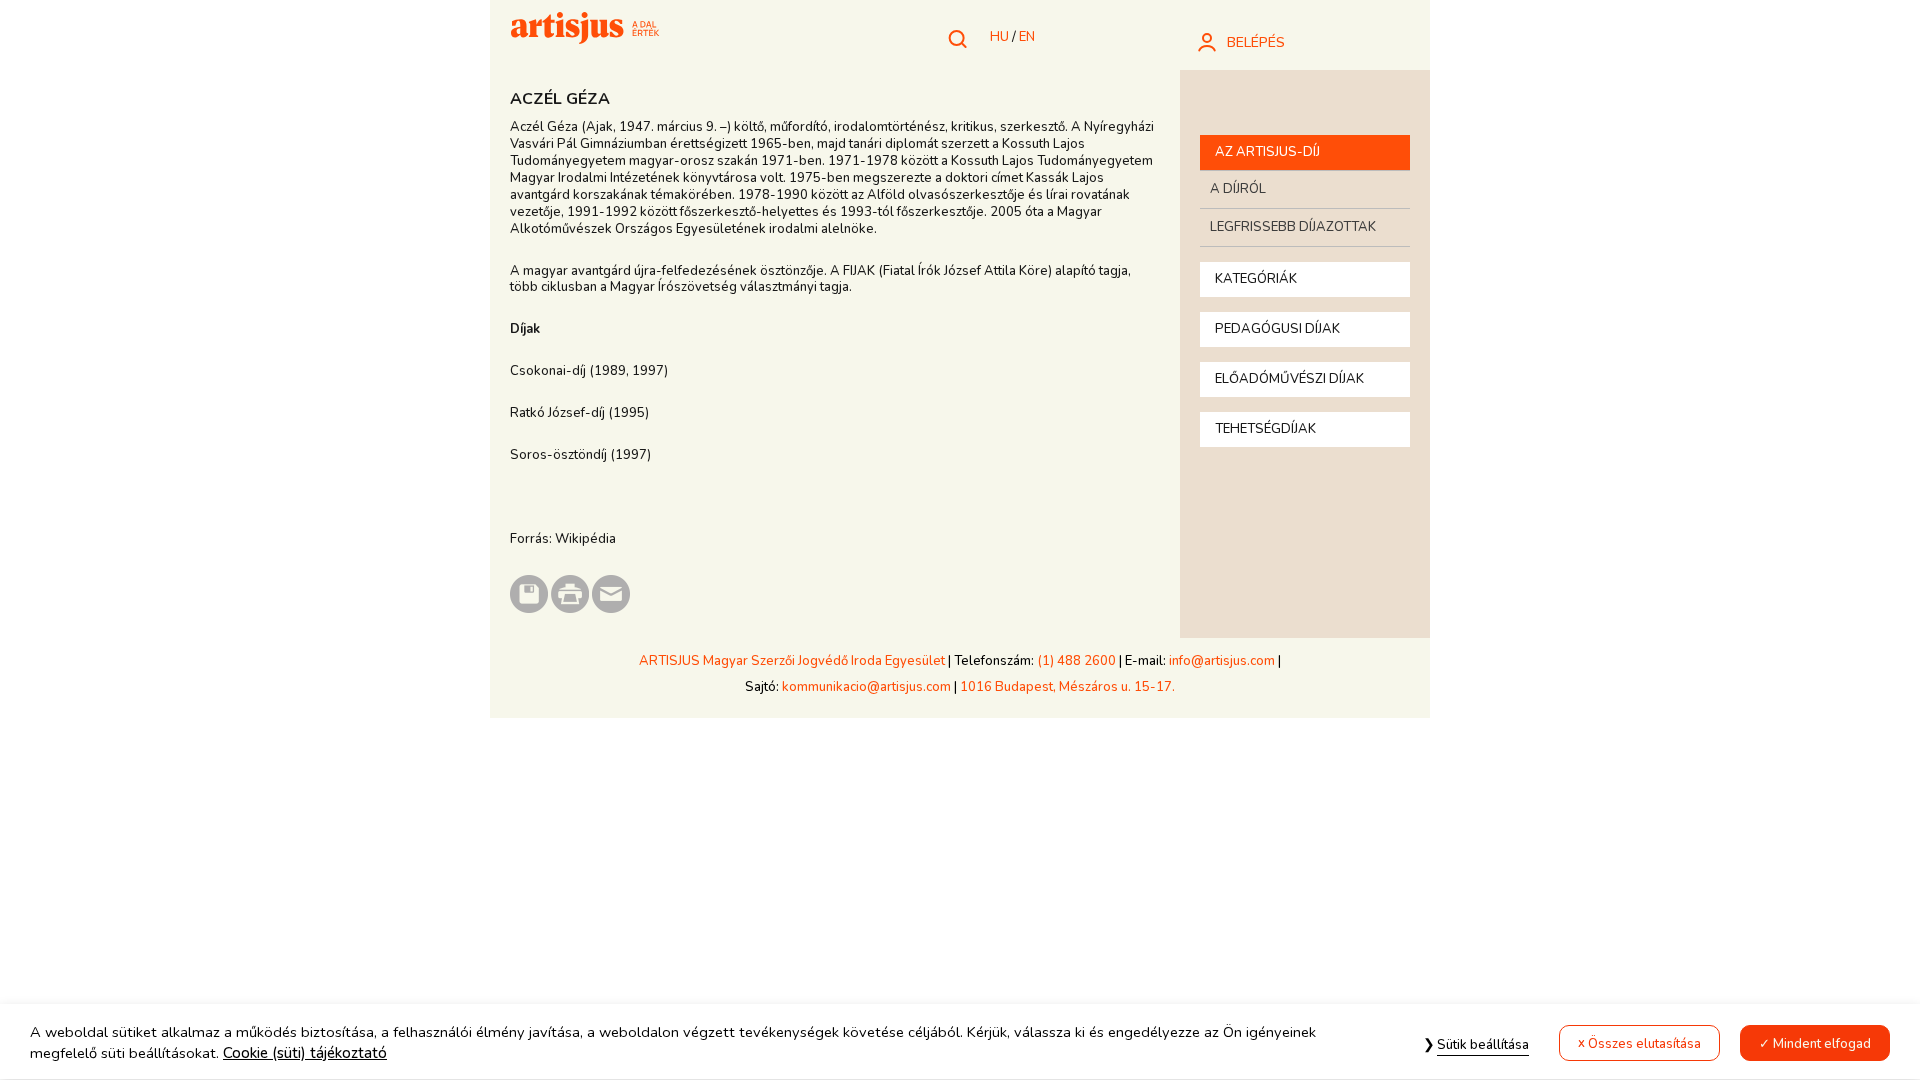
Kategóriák (1256, 279)
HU (999, 37)
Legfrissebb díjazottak (1293, 227)
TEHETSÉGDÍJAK (1265, 429)
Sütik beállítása (1483, 1045)
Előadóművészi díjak (1289, 379)
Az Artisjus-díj (1267, 152)
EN (1027, 37)
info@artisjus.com (1222, 661)
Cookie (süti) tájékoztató (305, 1054)
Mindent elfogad (1822, 1044)
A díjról (1238, 189)
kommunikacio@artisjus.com (866, 687)
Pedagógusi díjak (1277, 329)
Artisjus (585, 30)
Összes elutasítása (1644, 1044)
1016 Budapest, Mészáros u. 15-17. (1067, 687)
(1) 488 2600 (1076, 661)
